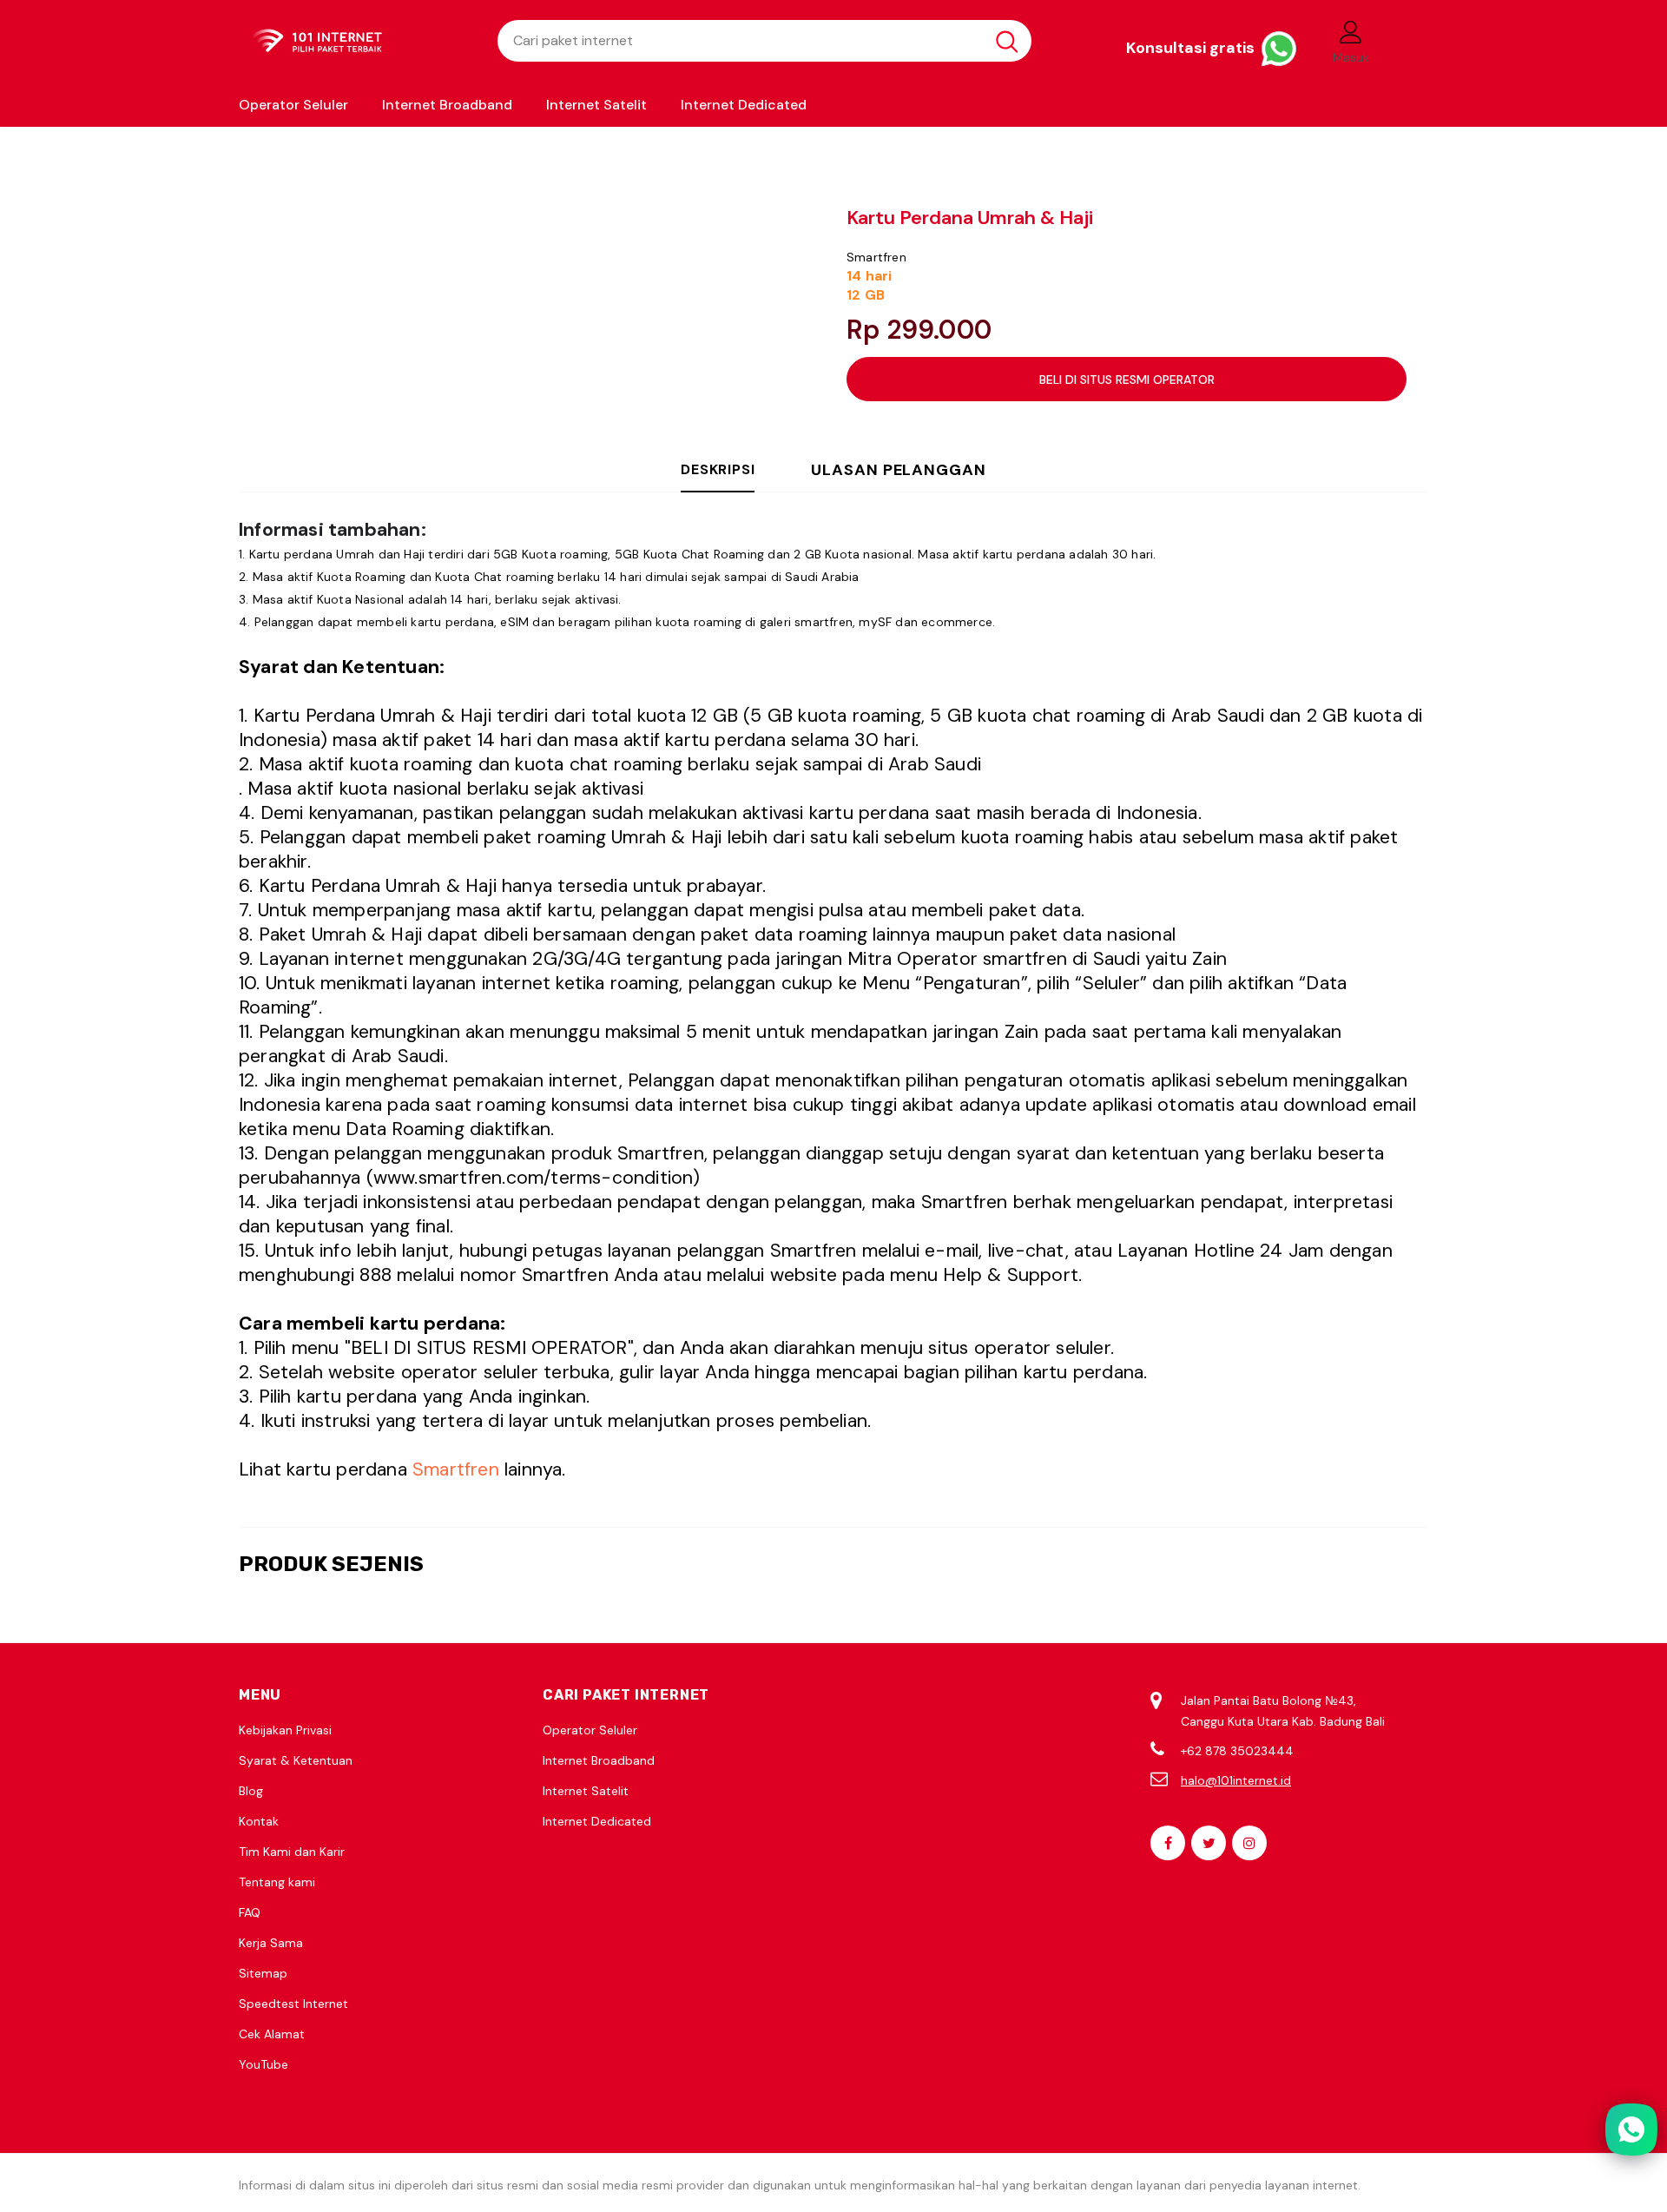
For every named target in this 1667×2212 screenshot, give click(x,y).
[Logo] (355, 41)
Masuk (1351, 57)
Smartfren (876, 257)
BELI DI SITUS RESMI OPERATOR (1127, 380)
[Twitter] (1209, 1843)
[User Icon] (1351, 31)
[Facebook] (1168, 1843)
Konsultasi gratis (1192, 48)
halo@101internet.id (1236, 1780)
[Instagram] (1249, 1843)
